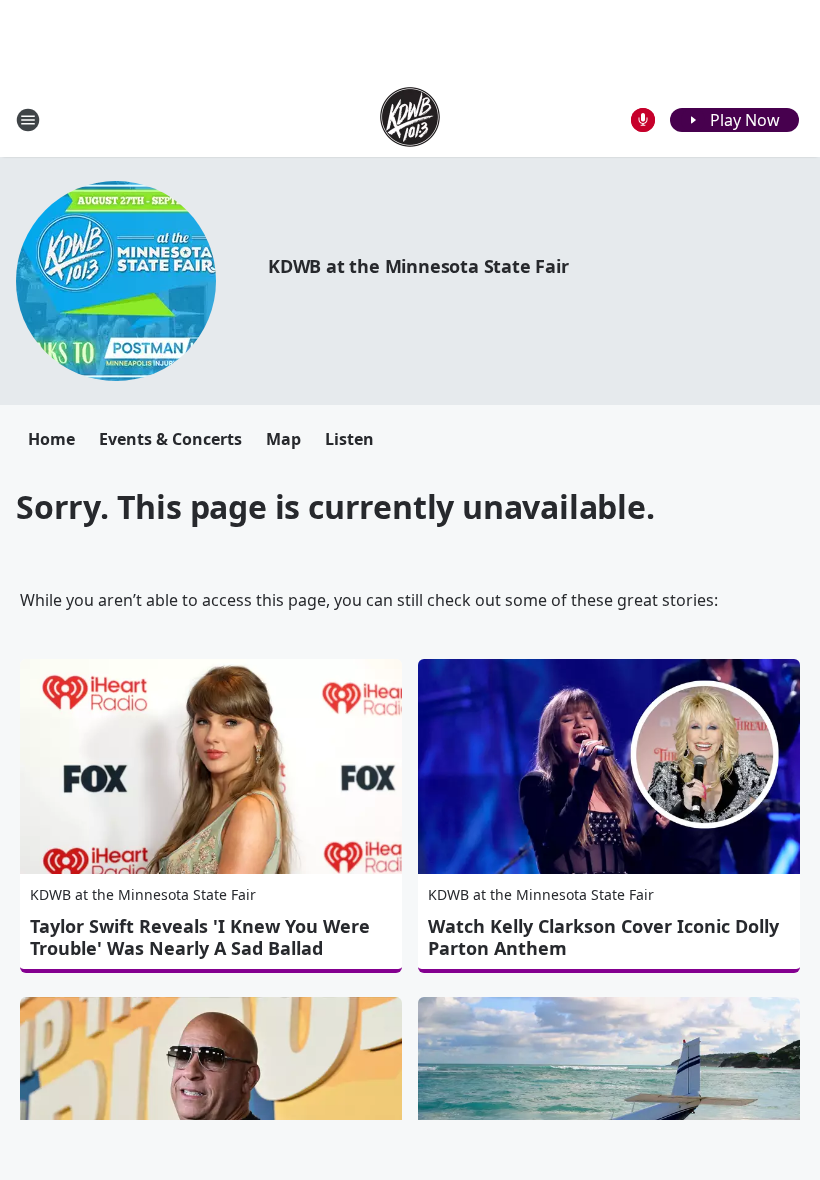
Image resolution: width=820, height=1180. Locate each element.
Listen (349, 439)
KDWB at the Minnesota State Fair (418, 266)
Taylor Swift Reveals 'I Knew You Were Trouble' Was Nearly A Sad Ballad (200, 937)
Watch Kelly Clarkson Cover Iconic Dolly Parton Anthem (603, 937)
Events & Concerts (170, 439)
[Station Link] (410, 119)
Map (283, 439)
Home (51, 439)
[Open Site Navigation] (28, 120)
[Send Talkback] (643, 120)
